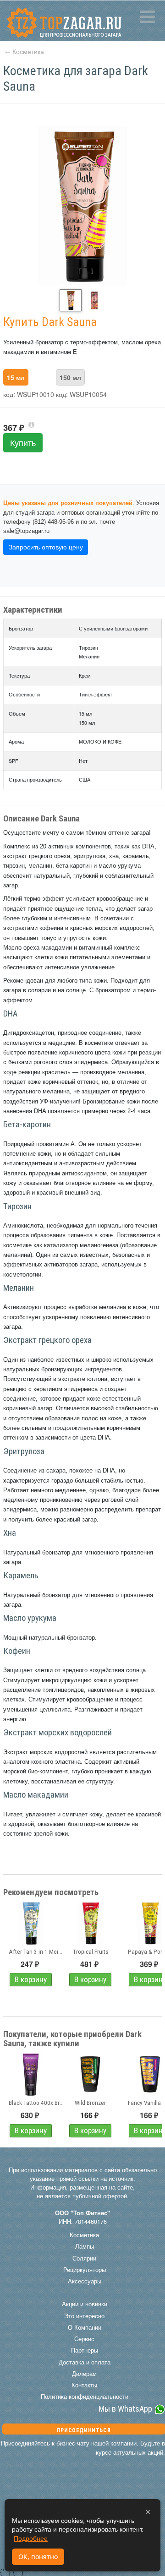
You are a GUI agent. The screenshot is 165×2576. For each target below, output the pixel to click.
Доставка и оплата (85, 2362)
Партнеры (85, 2350)
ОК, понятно (38, 2557)
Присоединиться (84, 2430)
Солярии (84, 2258)
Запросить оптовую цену (46, 547)
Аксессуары (85, 2281)
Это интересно (84, 2316)
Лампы (85, 2246)
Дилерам (84, 2374)
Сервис (84, 2339)
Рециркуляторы (85, 2270)
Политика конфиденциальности (85, 2397)
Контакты (84, 2385)
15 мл (16, 377)
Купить (23, 443)
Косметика (28, 51)
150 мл (70, 377)
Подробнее (31, 2538)
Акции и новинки (85, 2304)
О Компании (85, 2327)
